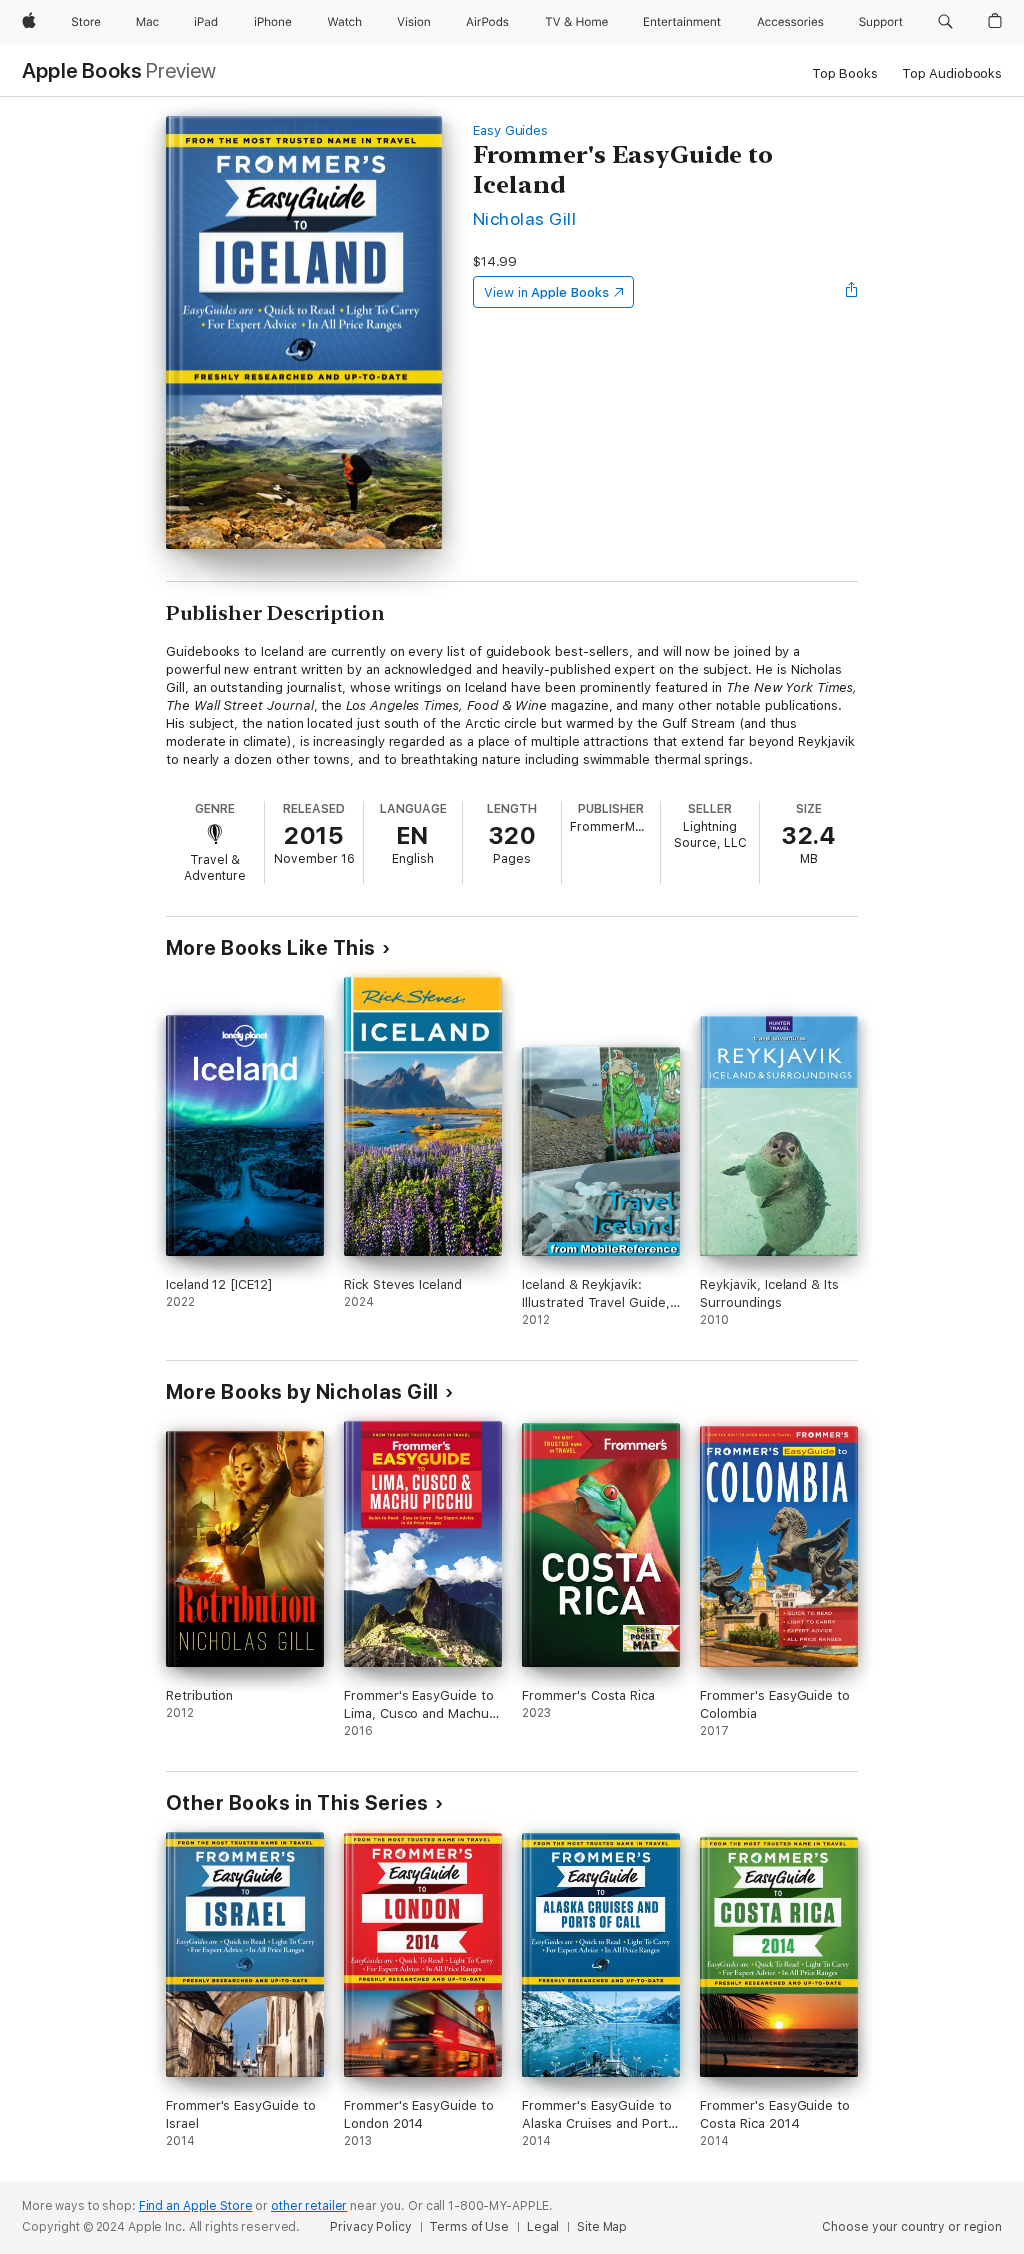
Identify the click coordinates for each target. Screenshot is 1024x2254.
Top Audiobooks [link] (952, 73)
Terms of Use (469, 2227)
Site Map (602, 2227)
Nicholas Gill (524, 218)
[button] (945, 22)
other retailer (309, 2206)
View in (546, 292)
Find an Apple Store (196, 2206)
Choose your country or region (912, 2227)
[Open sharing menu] (852, 292)
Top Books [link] (845, 73)
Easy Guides (510, 130)
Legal (543, 2227)
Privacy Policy (370, 2227)
